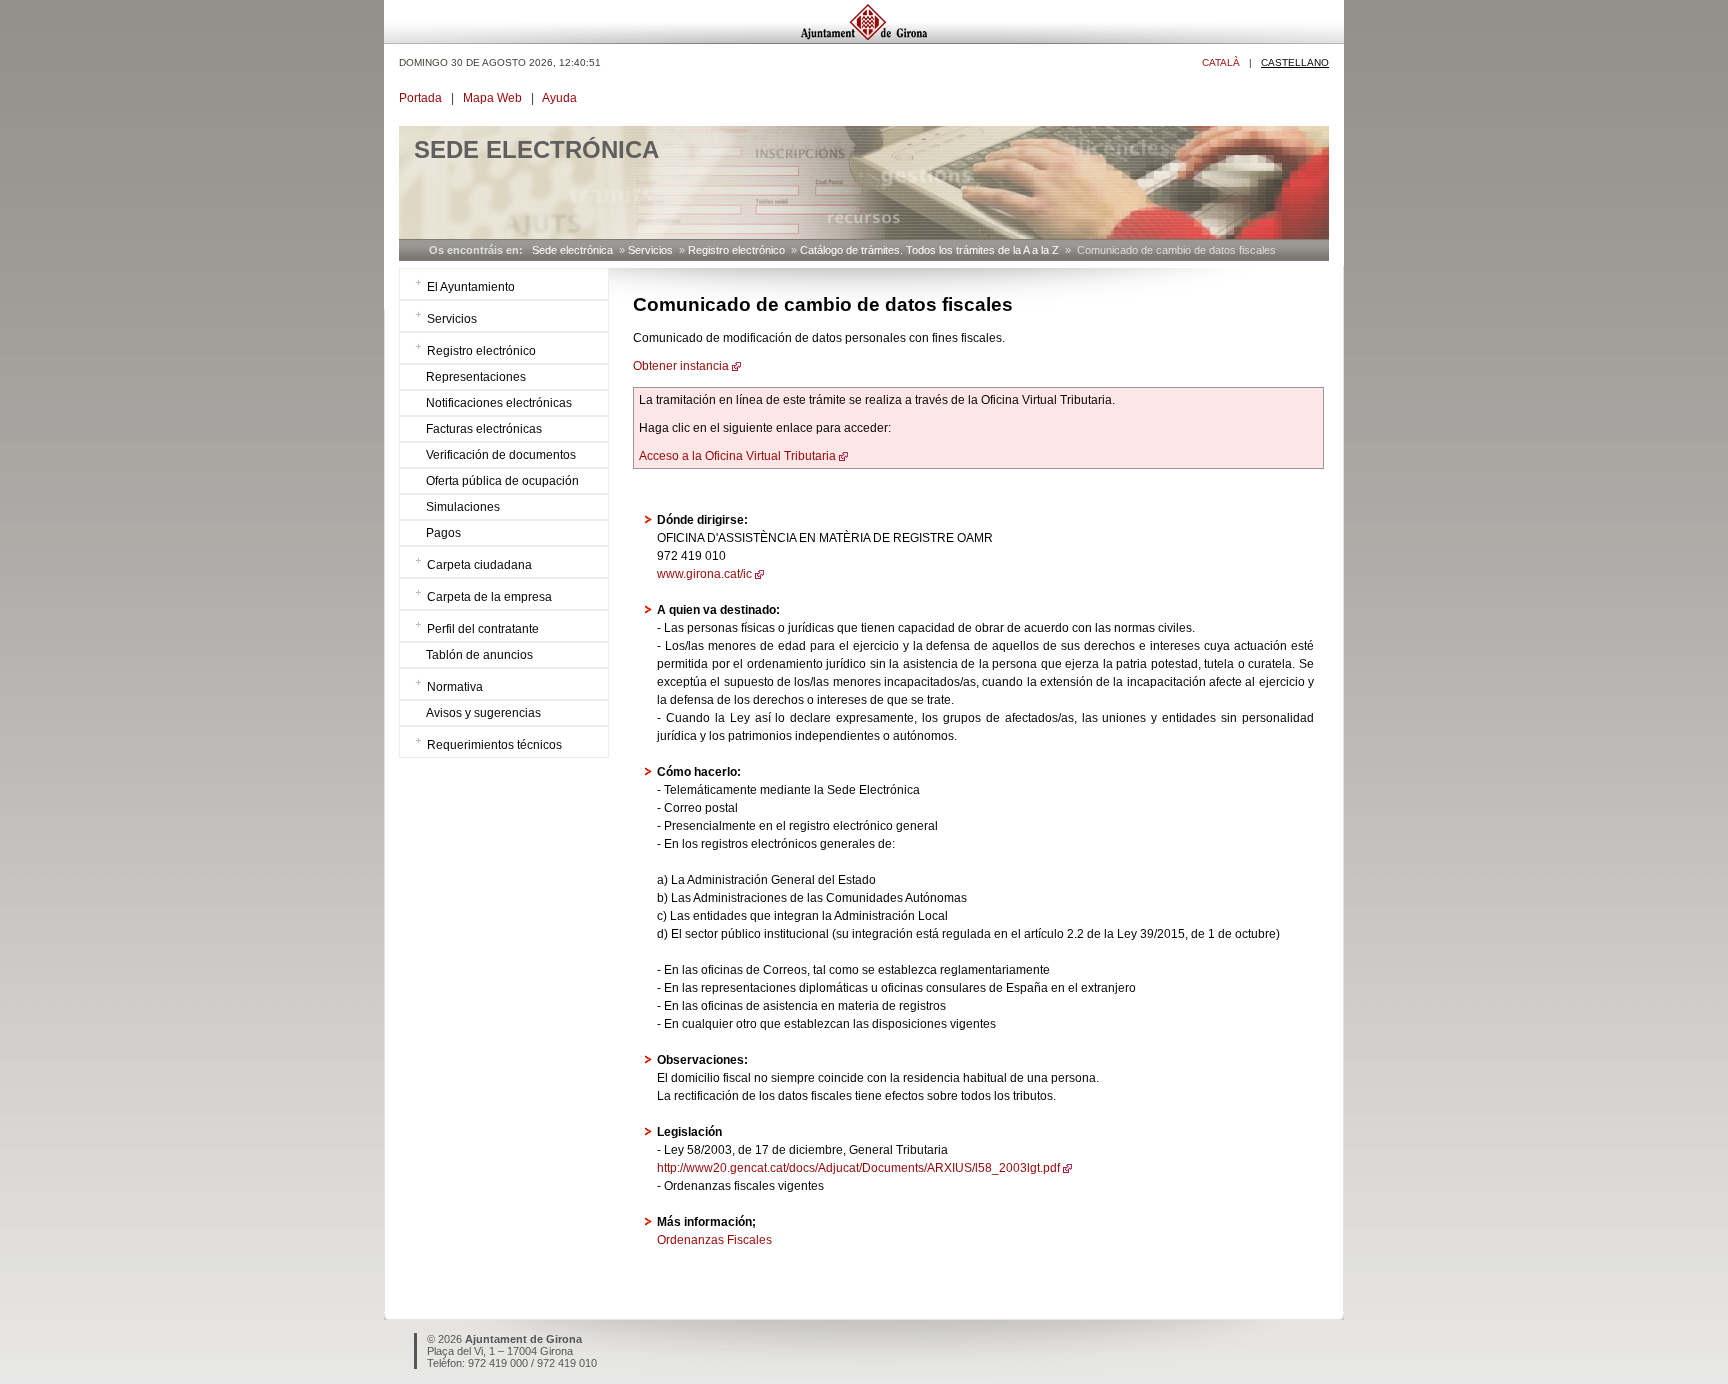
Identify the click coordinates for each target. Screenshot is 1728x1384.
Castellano (1295, 62)
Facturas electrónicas (484, 429)
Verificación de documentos (501, 455)
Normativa (455, 687)
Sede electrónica (572, 250)
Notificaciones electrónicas (499, 403)
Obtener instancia (681, 366)
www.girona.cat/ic (704, 574)
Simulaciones (463, 507)
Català (1221, 62)
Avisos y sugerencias (483, 713)
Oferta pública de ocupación (502, 481)
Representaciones (476, 377)
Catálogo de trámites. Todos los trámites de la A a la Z (929, 250)
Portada (420, 98)
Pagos (443, 533)
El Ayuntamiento (471, 287)
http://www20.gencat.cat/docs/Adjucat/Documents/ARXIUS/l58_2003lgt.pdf (858, 1168)
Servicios (650, 250)
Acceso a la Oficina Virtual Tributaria (737, 456)
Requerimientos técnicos (494, 745)
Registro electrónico (736, 250)
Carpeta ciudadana (479, 565)
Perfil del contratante (483, 629)
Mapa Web (492, 98)
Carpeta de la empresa (489, 597)
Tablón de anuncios (479, 655)
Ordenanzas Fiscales (714, 1240)
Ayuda (559, 98)
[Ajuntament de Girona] (864, 38)
